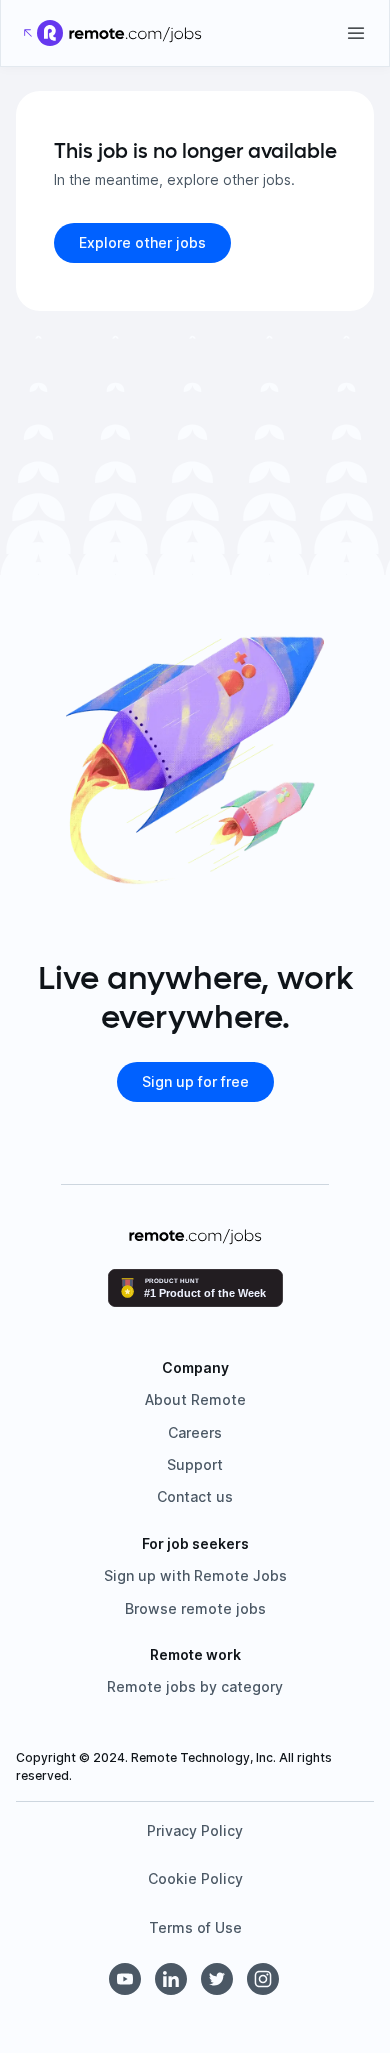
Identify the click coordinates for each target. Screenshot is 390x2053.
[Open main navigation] (356, 33)
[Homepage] (135, 33)
